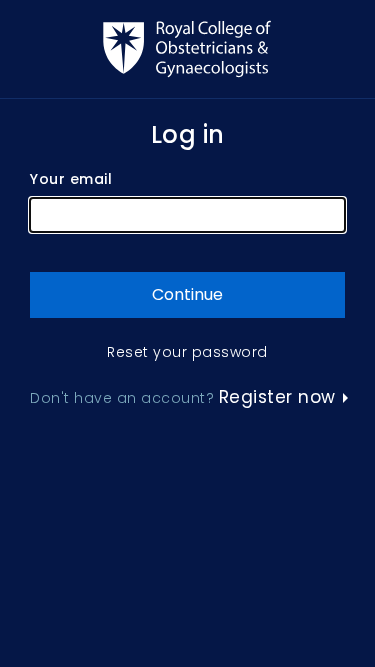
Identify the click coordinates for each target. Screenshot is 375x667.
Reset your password (187, 352)
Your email (71, 179)
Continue (187, 294)
